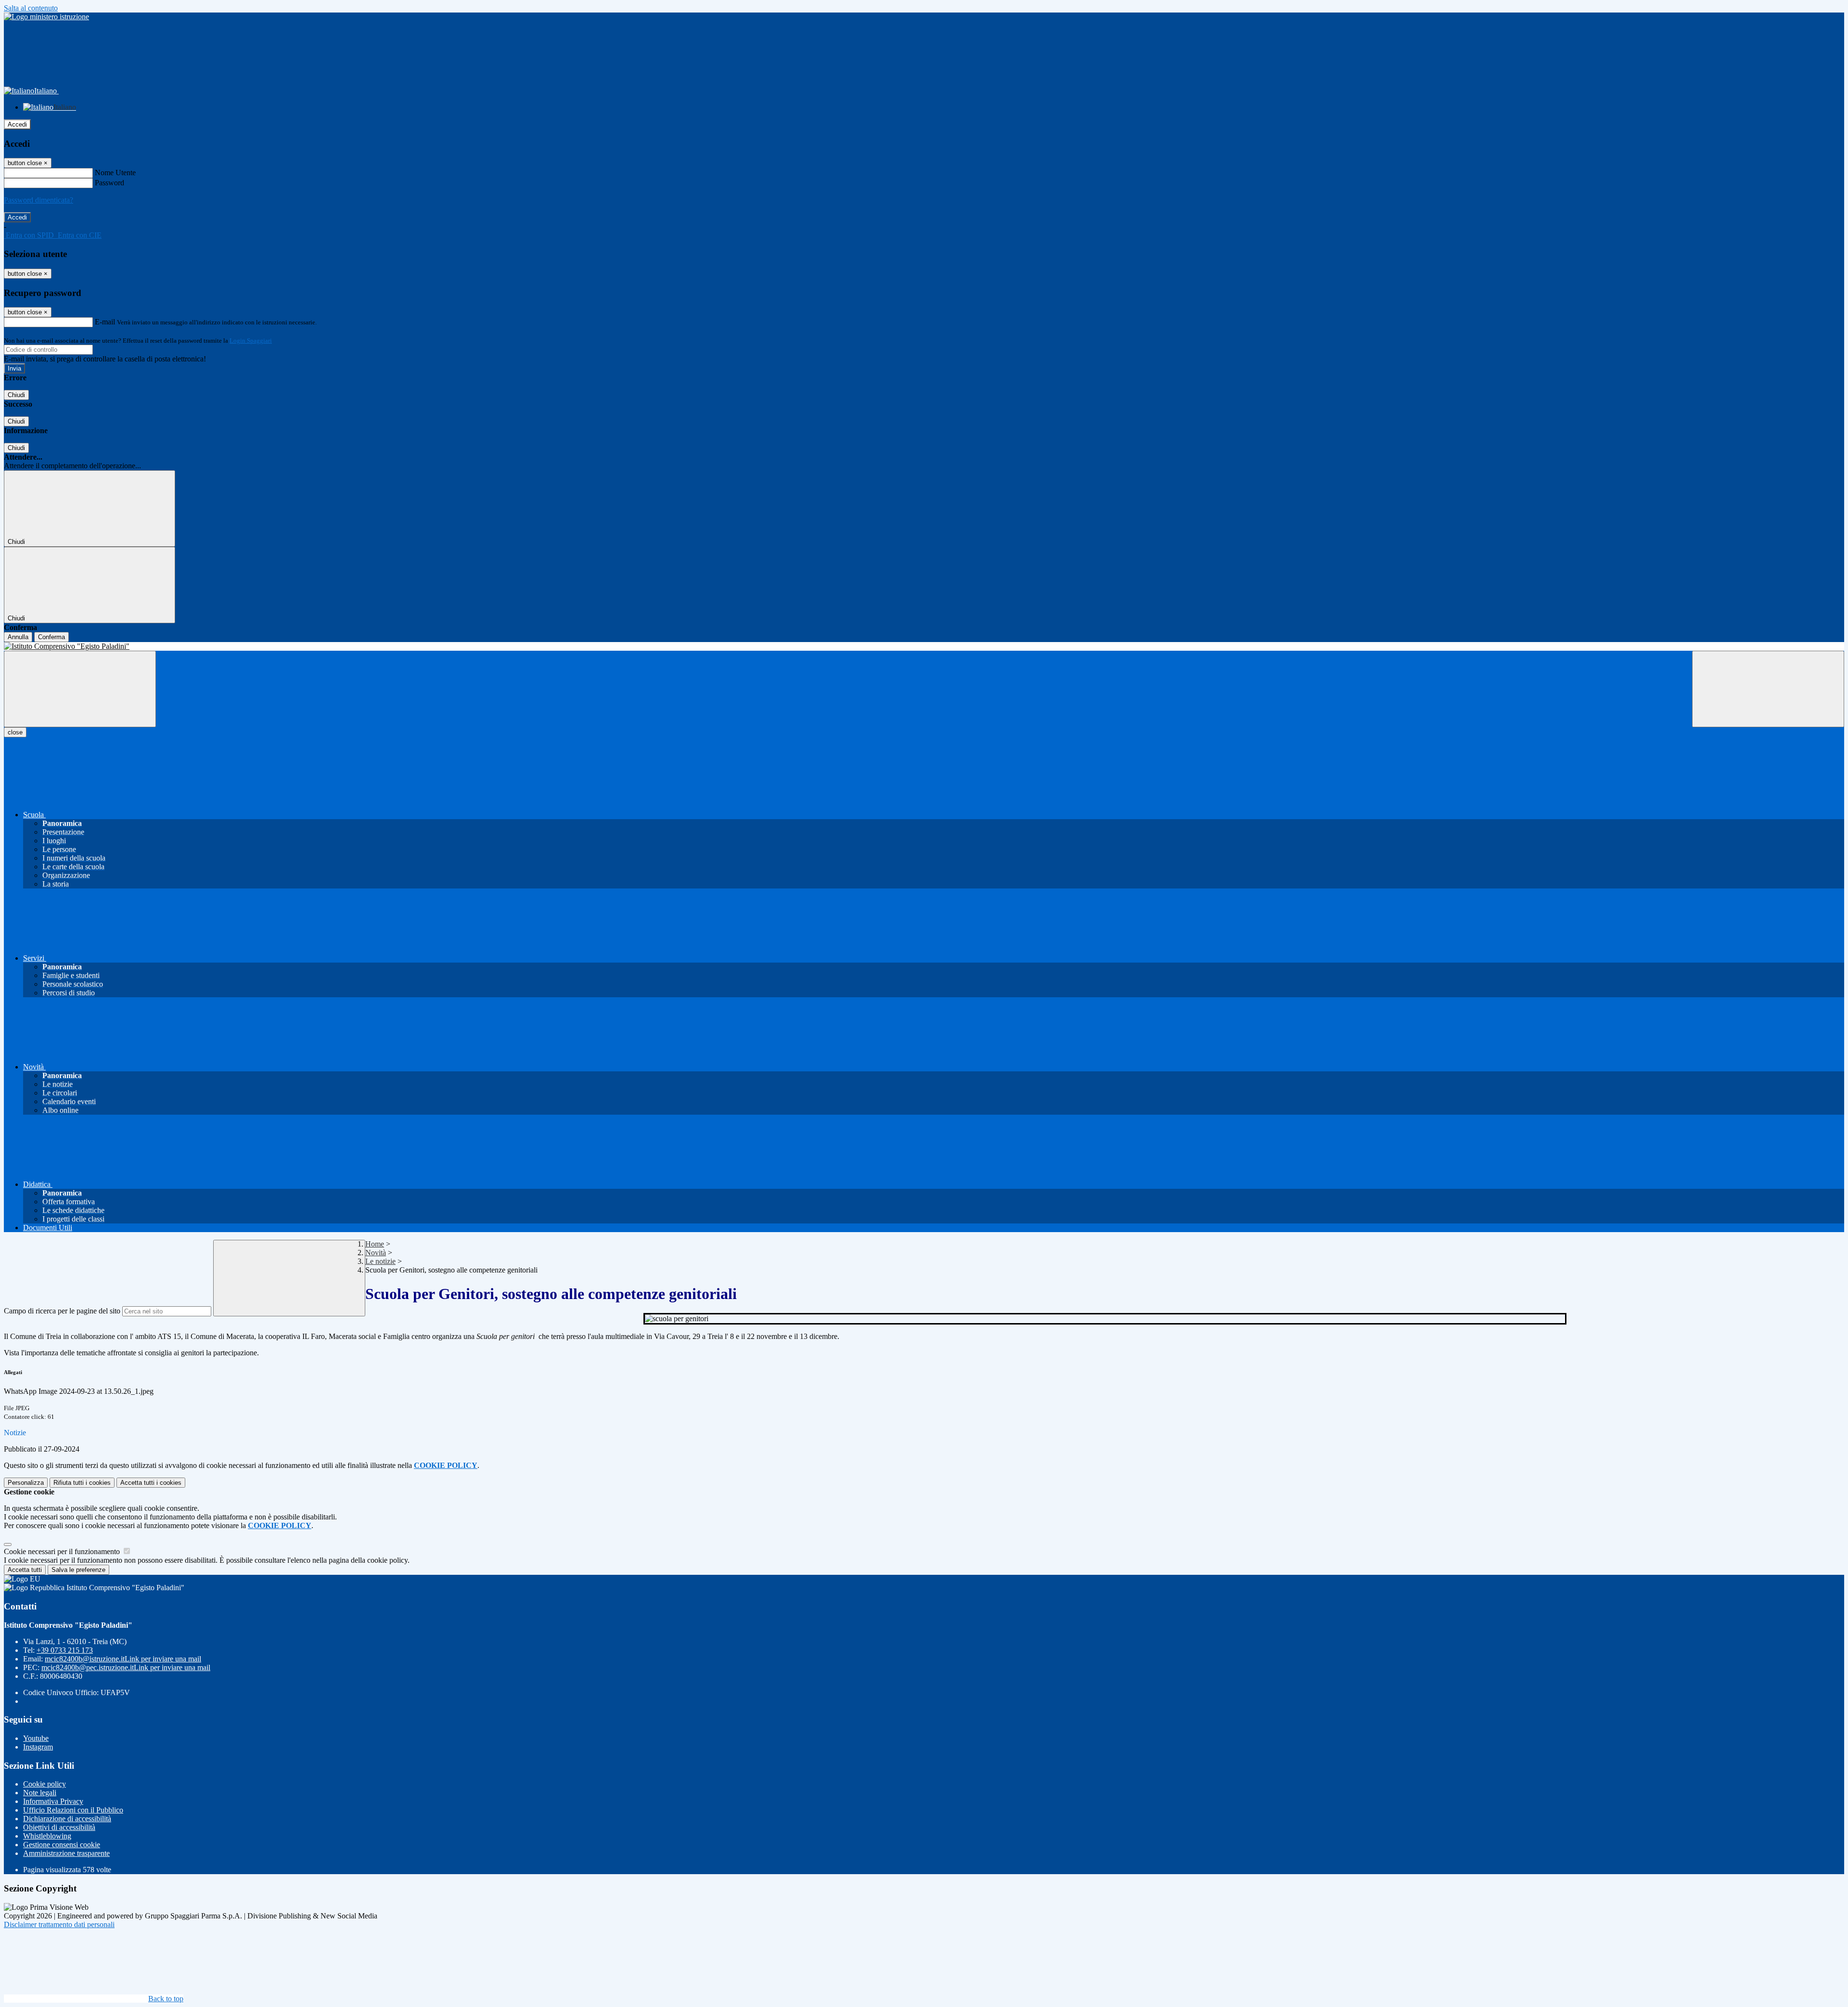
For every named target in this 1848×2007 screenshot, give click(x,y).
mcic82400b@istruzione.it (123, 1659)
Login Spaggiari (251, 341)
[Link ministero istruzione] (46, 17)
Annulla (18, 637)
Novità (376, 1253)
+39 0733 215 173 (65, 1650)
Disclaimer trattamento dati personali (59, 1924)
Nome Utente (115, 173)
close (15, 732)
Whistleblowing (47, 1836)
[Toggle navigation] (80, 689)
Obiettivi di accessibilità (59, 1827)
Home (375, 1244)
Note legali (40, 1793)
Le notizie (380, 1261)
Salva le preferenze (78, 1570)
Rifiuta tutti (82, 1483)
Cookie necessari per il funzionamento (63, 1551)
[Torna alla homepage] (924, 646)
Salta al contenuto (31, 8)
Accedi (17, 124)
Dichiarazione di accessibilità (67, 1819)
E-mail (105, 322)
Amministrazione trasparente (66, 1853)
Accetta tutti (151, 1483)
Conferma (51, 637)
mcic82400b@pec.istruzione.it (126, 1667)
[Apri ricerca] (1768, 689)
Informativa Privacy (53, 1801)
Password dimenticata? (38, 200)
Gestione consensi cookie (62, 1845)
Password (109, 183)
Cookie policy (45, 1784)
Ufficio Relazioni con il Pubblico (73, 1810)
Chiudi (16, 395)
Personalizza (26, 1483)
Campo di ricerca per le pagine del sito (62, 1311)
